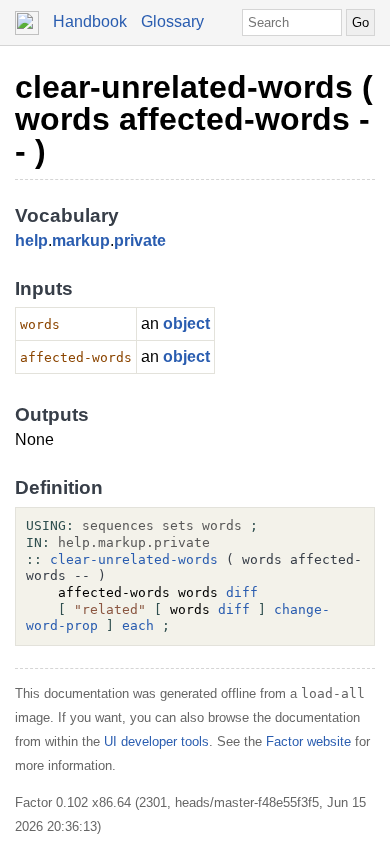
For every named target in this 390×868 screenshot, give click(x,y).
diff (242, 592)
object (186, 323)
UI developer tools (156, 741)
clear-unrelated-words (134, 559)
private (140, 240)
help (31, 240)
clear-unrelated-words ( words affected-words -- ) (194, 119)
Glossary (172, 21)
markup (81, 240)
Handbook (90, 21)
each (138, 625)
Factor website (308, 741)
